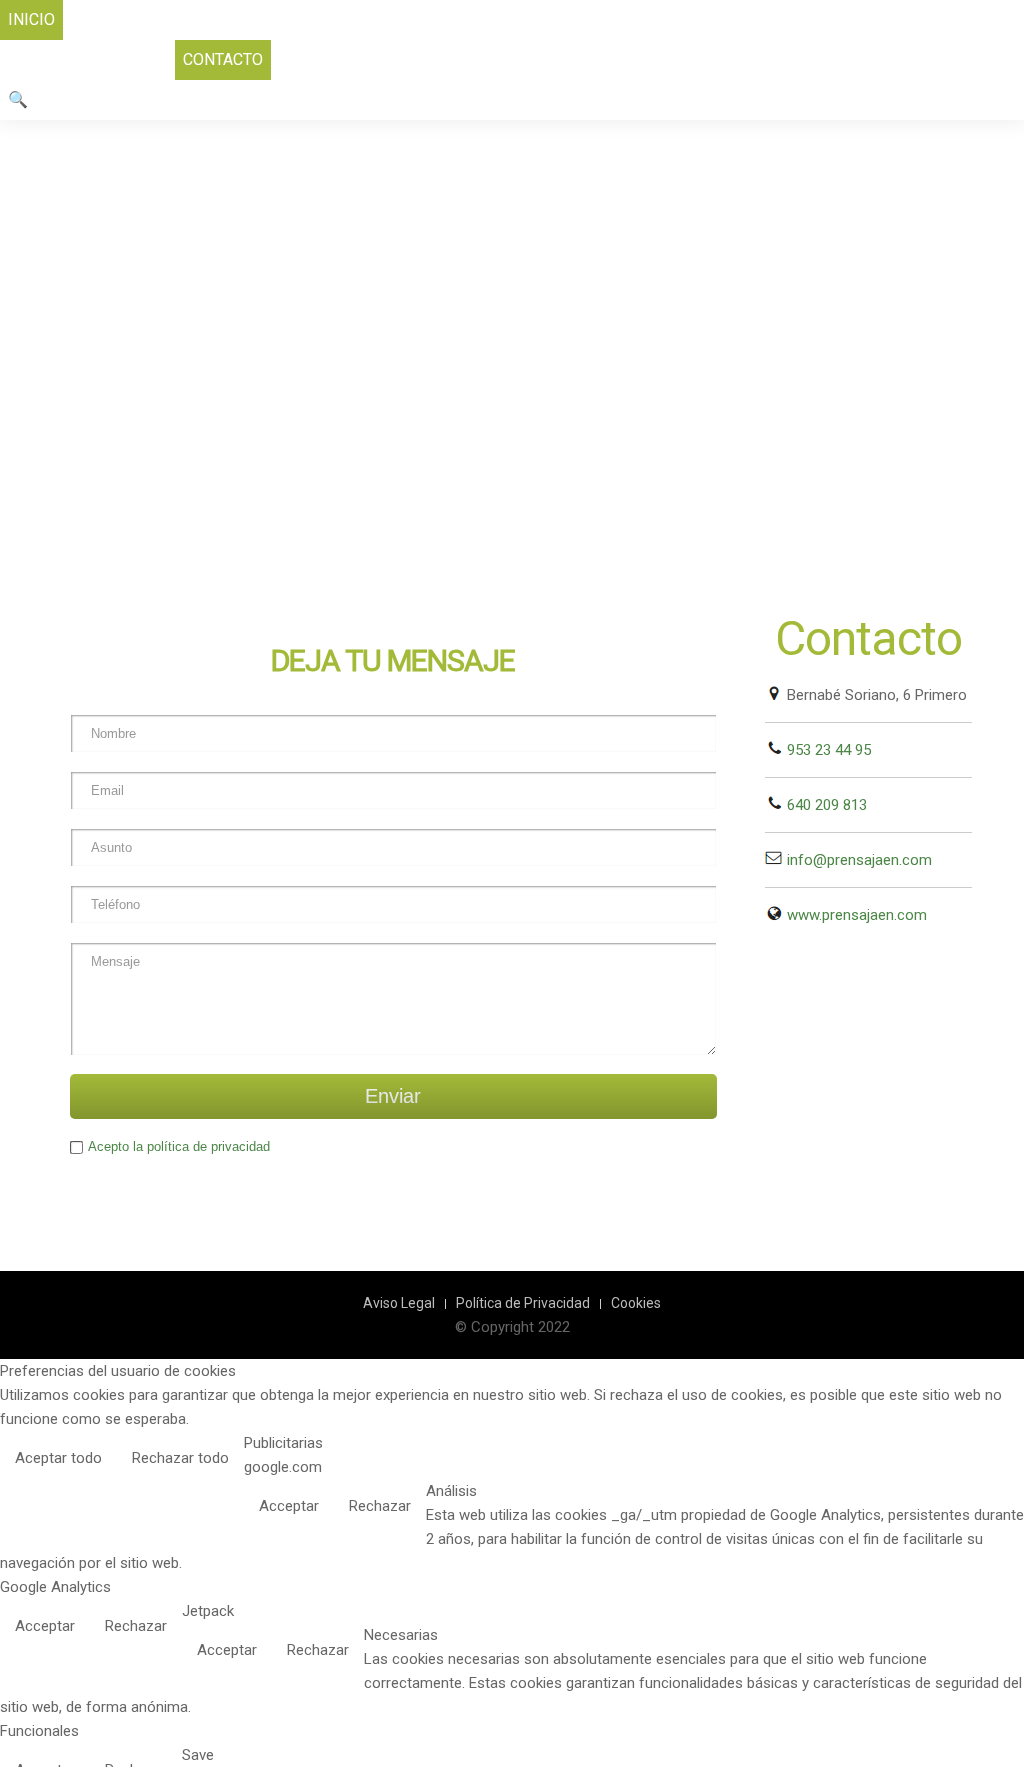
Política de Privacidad (523, 1303)
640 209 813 (825, 805)
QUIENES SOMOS (133, 19)
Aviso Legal (399, 1303)
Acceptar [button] (289, 1506)
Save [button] (198, 1755)
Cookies (636, 1303)
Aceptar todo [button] (58, 1458)
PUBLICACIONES (621, 19)
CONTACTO (223, 59)
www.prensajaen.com (855, 915)
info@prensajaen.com (857, 860)
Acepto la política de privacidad (179, 1146)
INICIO (31, 19)
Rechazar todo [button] (180, 1458)
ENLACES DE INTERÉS (87, 59)
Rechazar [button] (380, 1506)
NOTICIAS (509, 19)
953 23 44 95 (827, 750)
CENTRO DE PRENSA (772, 19)
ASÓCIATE (248, 19)
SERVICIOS (341, 19)
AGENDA (427, 19)
